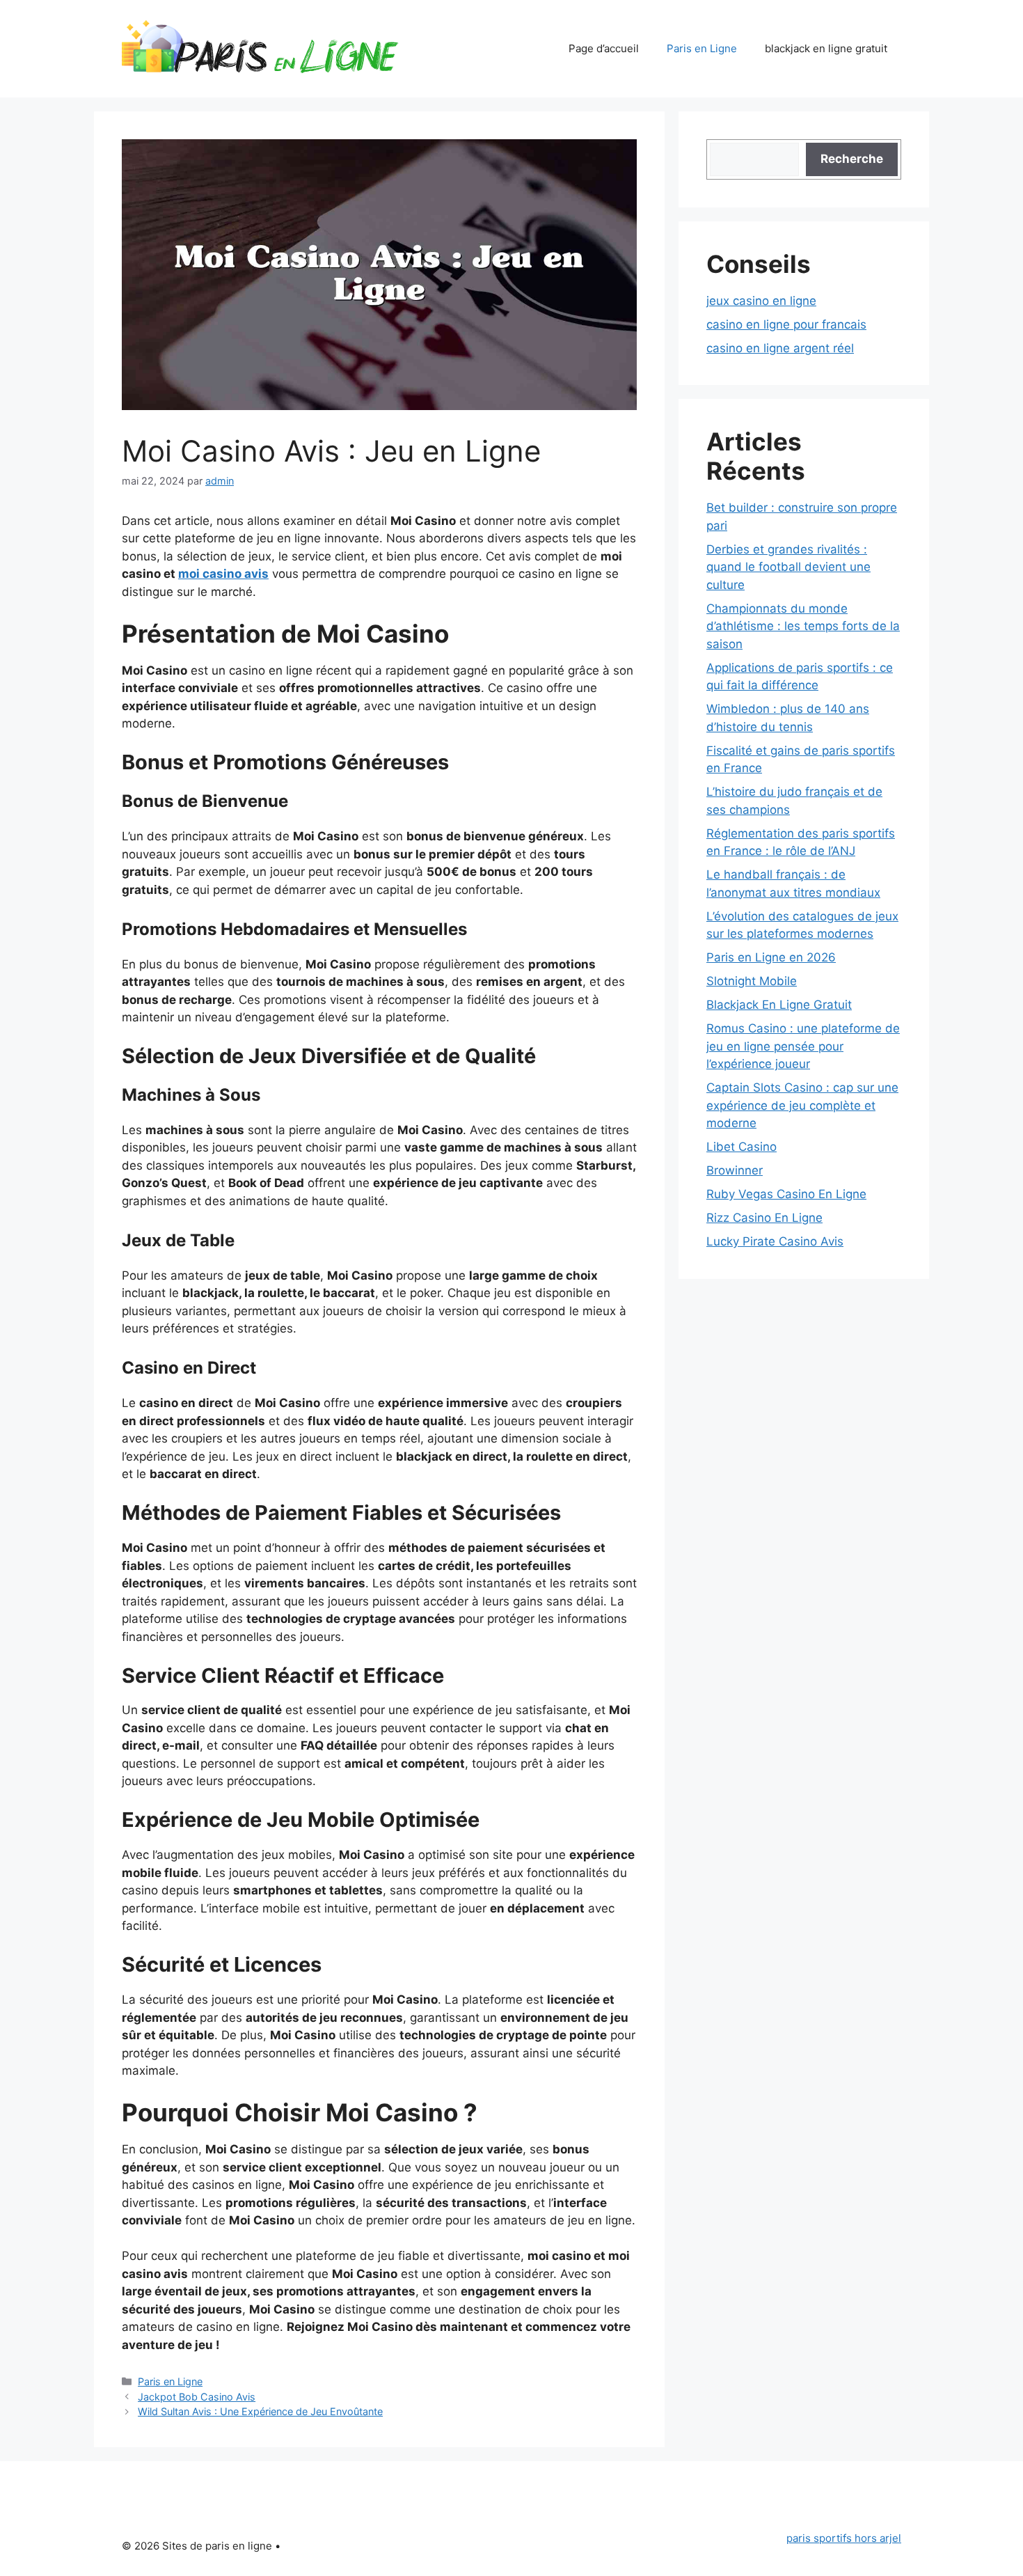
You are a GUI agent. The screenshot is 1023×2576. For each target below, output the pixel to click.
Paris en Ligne (702, 48)
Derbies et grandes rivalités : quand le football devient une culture (788, 567)
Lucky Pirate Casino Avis (775, 1241)
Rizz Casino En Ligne (764, 1218)
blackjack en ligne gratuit (826, 48)
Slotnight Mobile (752, 981)
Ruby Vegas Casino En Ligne (786, 1194)
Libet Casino (742, 1147)
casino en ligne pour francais (786, 324)
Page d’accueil (604, 48)
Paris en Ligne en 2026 (771, 957)
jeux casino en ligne (761, 301)
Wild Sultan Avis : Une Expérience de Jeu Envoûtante (260, 2411)
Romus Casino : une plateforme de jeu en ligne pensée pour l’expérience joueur (803, 1046)
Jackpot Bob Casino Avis (197, 2397)
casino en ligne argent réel (780, 348)
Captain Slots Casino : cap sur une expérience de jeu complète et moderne (802, 1105)
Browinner (735, 1170)
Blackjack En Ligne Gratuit (779, 1005)
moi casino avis (223, 574)
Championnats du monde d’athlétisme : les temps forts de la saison (803, 626)
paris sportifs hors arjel (844, 2538)
